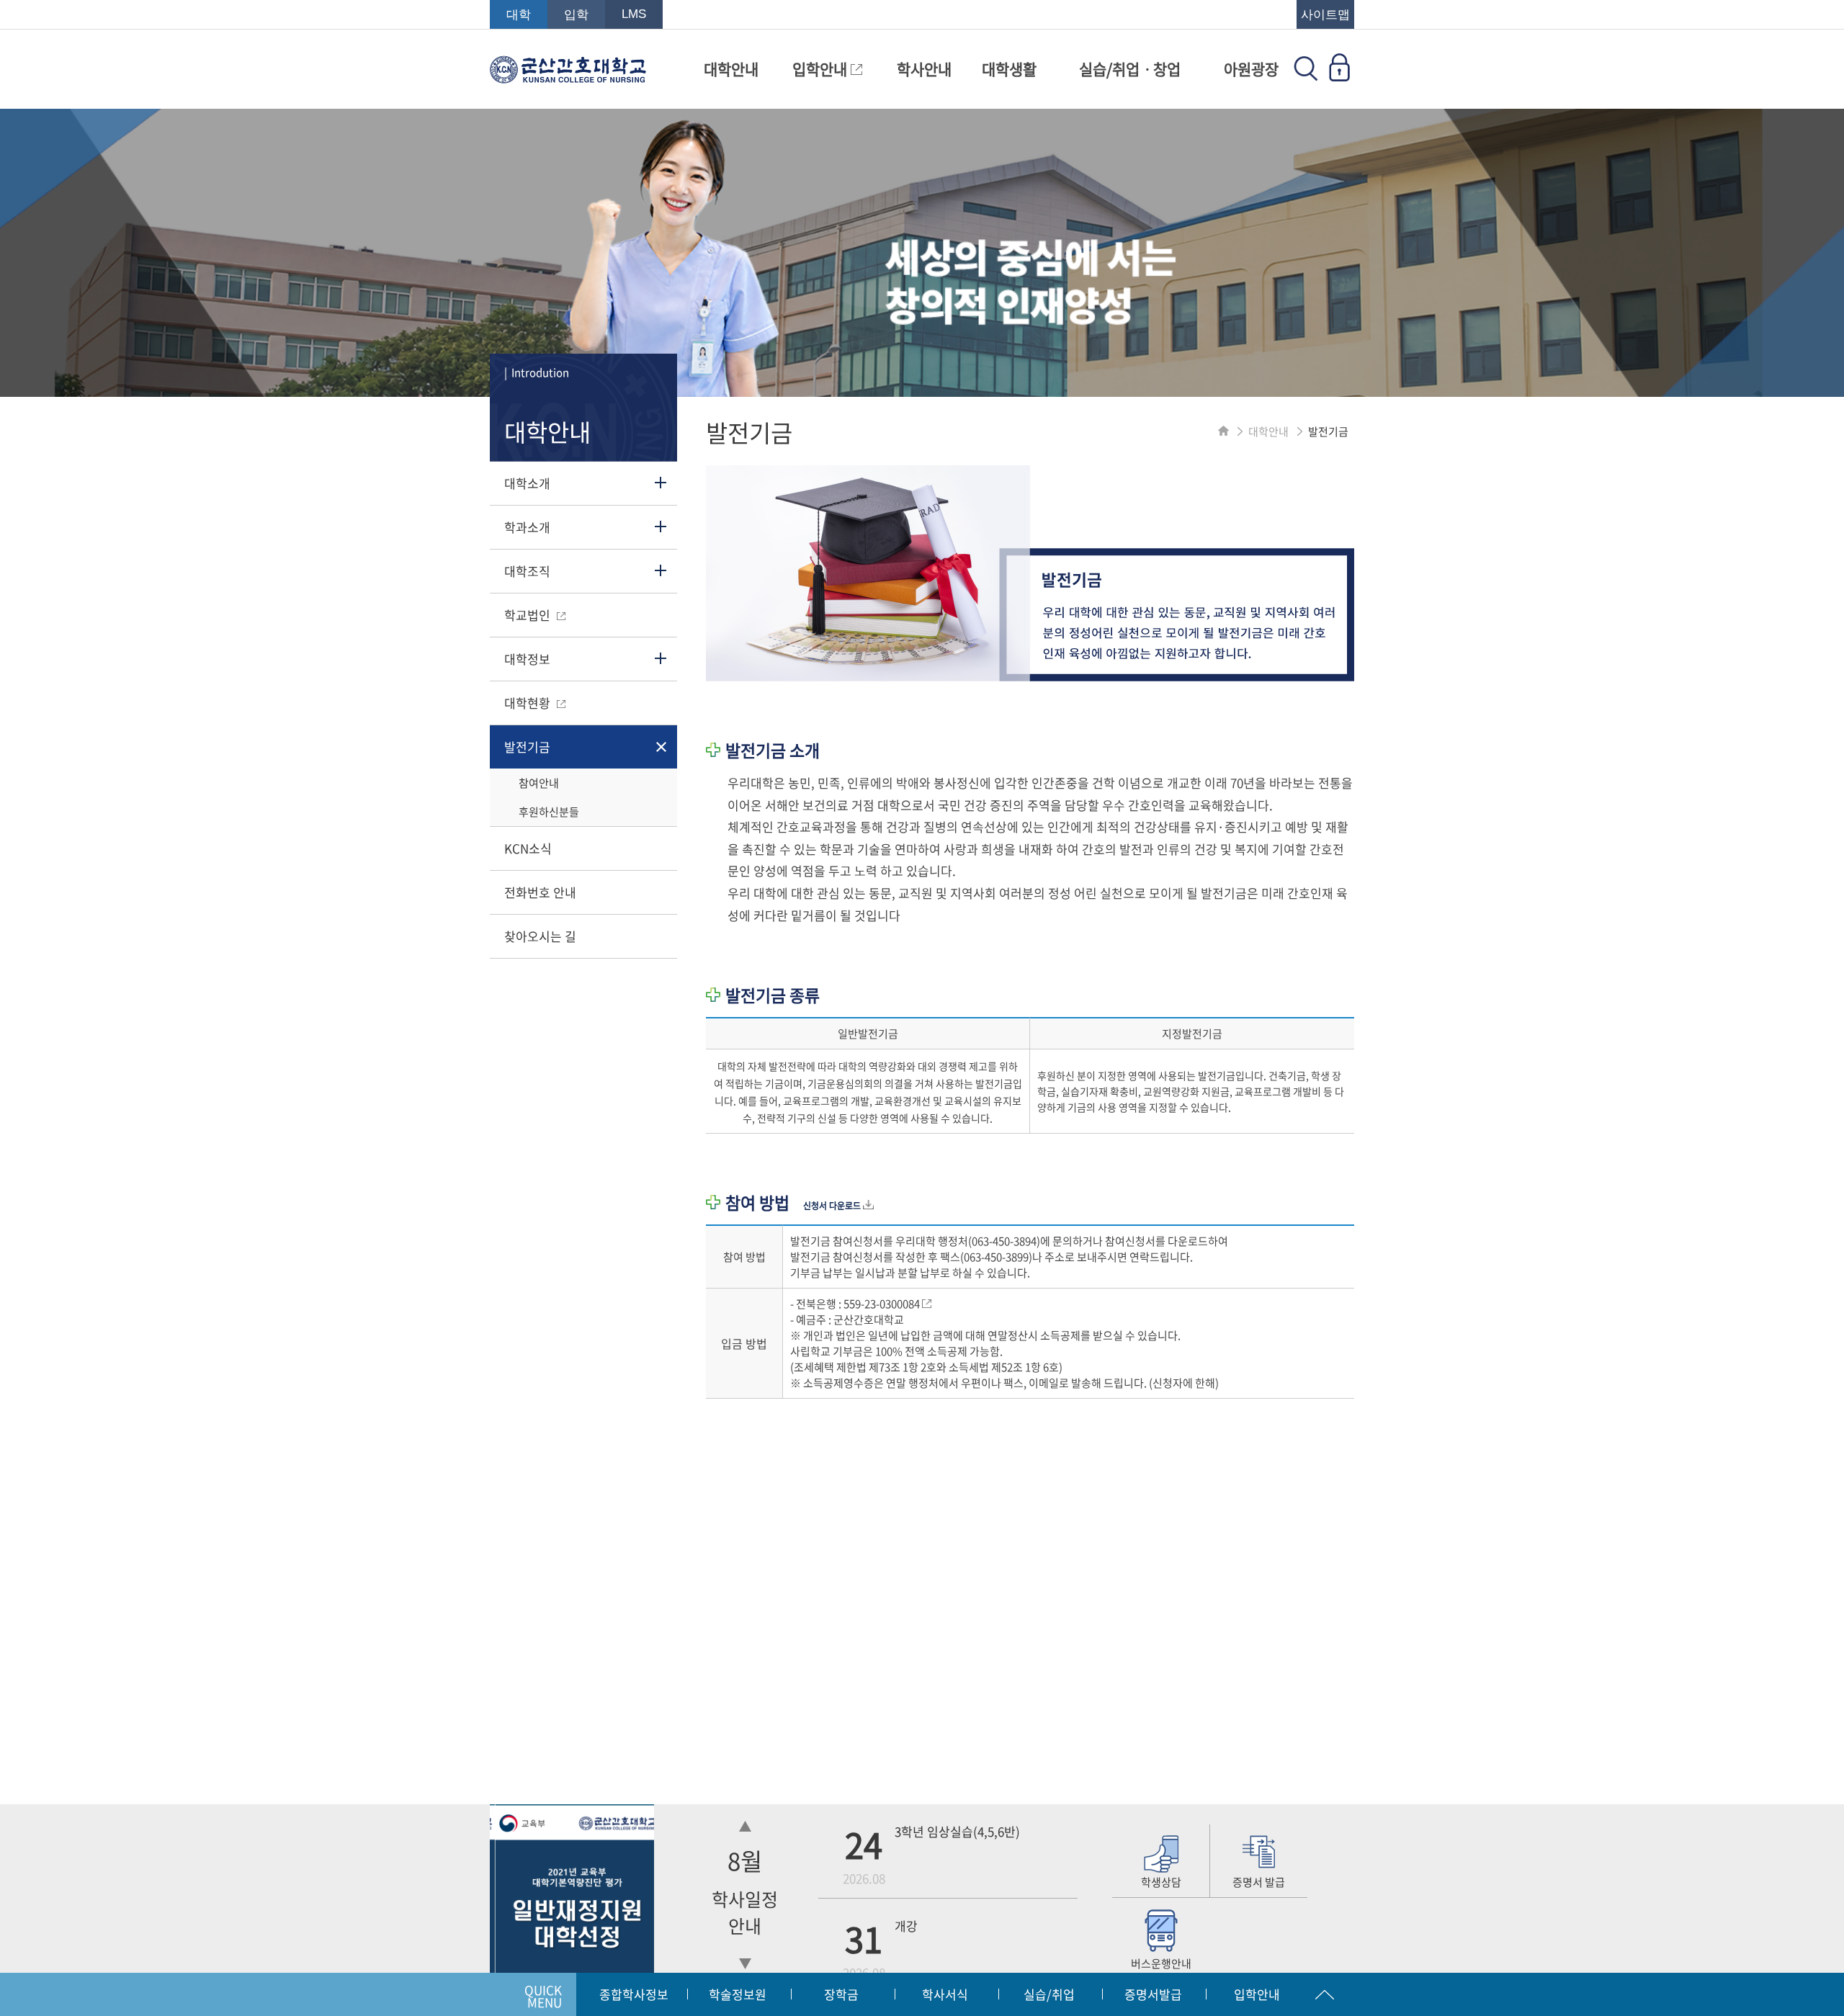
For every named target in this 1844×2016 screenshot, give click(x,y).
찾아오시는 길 (540, 936)
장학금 (841, 1994)
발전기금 (527, 747)
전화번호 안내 (540, 892)
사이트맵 (1325, 15)
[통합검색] (1306, 76)
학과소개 (527, 527)
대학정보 (527, 659)
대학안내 (731, 69)
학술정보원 (738, 1994)
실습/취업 (1049, 1994)
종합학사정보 (634, 1994)
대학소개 (527, 483)
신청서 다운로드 (833, 1206)
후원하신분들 (549, 812)
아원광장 (1251, 69)
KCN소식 (528, 848)
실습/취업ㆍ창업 (1130, 69)
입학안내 (822, 69)
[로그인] (1339, 76)
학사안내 (924, 69)
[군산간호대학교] (568, 76)
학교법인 (529, 615)
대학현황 (529, 703)
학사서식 (945, 1994)
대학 (519, 15)
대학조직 (527, 571)
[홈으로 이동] (1223, 431)
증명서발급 (1153, 1994)
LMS (634, 14)
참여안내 (539, 783)
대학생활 (1009, 69)
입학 (576, 15)
